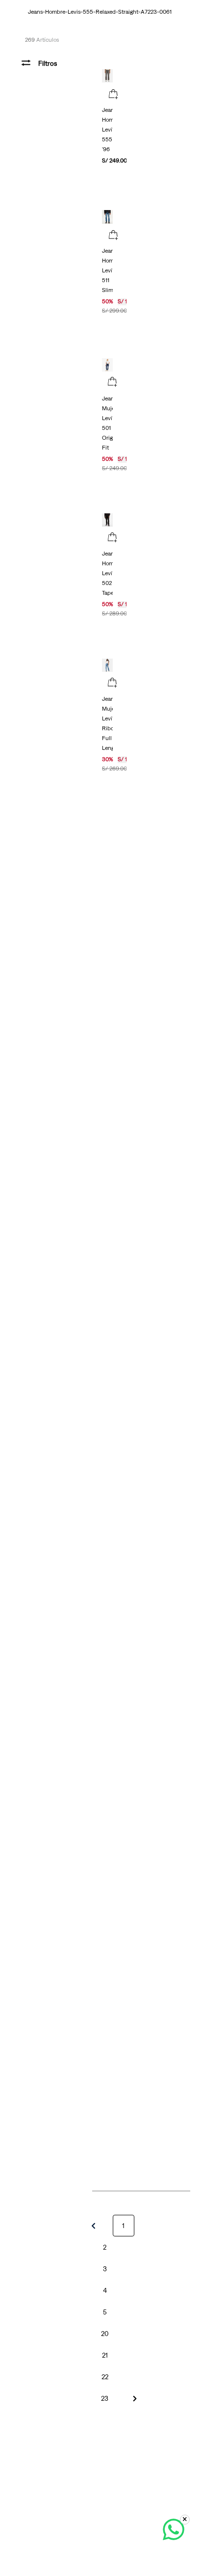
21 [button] (105, 2355)
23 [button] (105, 2398)
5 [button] (105, 2312)
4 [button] (105, 2290)
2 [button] (105, 2247)
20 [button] (105, 2334)
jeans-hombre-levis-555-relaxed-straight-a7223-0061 (100, 12)
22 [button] (105, 2377)
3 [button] (105, 2269)
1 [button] (123, 2226)
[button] (113, 95)
